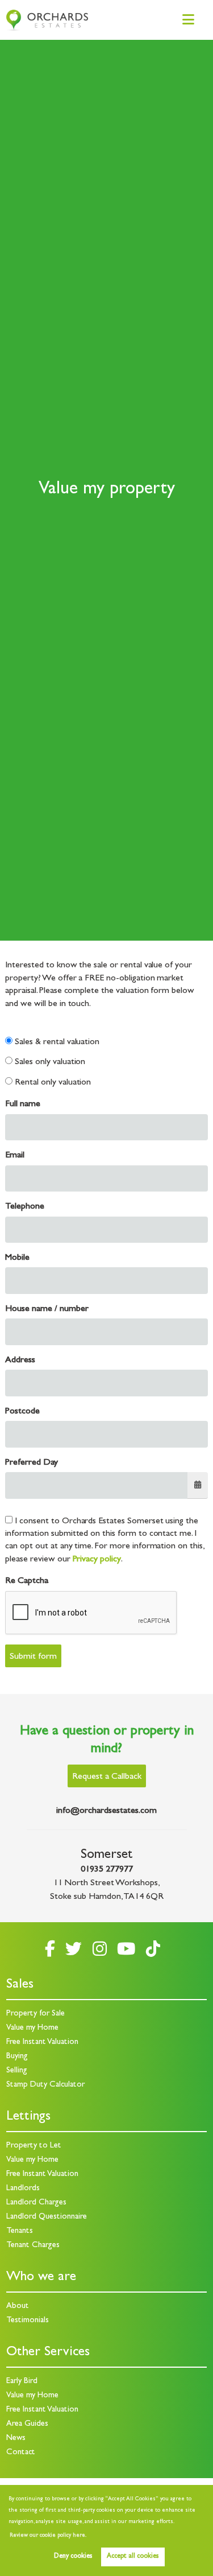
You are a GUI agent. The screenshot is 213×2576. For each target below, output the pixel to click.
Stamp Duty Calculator (45, 2085)
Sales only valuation (49, 1062)
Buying (17, 2057)
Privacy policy (97, 1560)
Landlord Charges (36, 2203)
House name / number (47, 1309)
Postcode (22, 1412)
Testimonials (28, 2321)
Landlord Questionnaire (47, 2217)
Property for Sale (35, 2014)
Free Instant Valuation (42, 2043)
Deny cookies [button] (73, 2557)
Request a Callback (107, 1777)
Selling (17, 2071)
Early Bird (22, 2382)
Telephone (25, 1207)
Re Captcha (27, 1581)
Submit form (33, 1657)
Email (15, 1156)
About (18, 2307)
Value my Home (32, 2028)
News (16, 2439)
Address (20, 1361)
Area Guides (27, 2424)
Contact (21, 2453)
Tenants (20, 2231)
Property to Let (34, 2146)
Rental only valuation (52, 1083)
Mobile (17, 1258)
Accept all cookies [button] (133, 2557)
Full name (23, 1104)
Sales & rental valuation (56, 1042)
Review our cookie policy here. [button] (48, 2536)
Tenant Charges (33, 2246)
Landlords (23, 2189)
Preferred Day (31, 1463)
